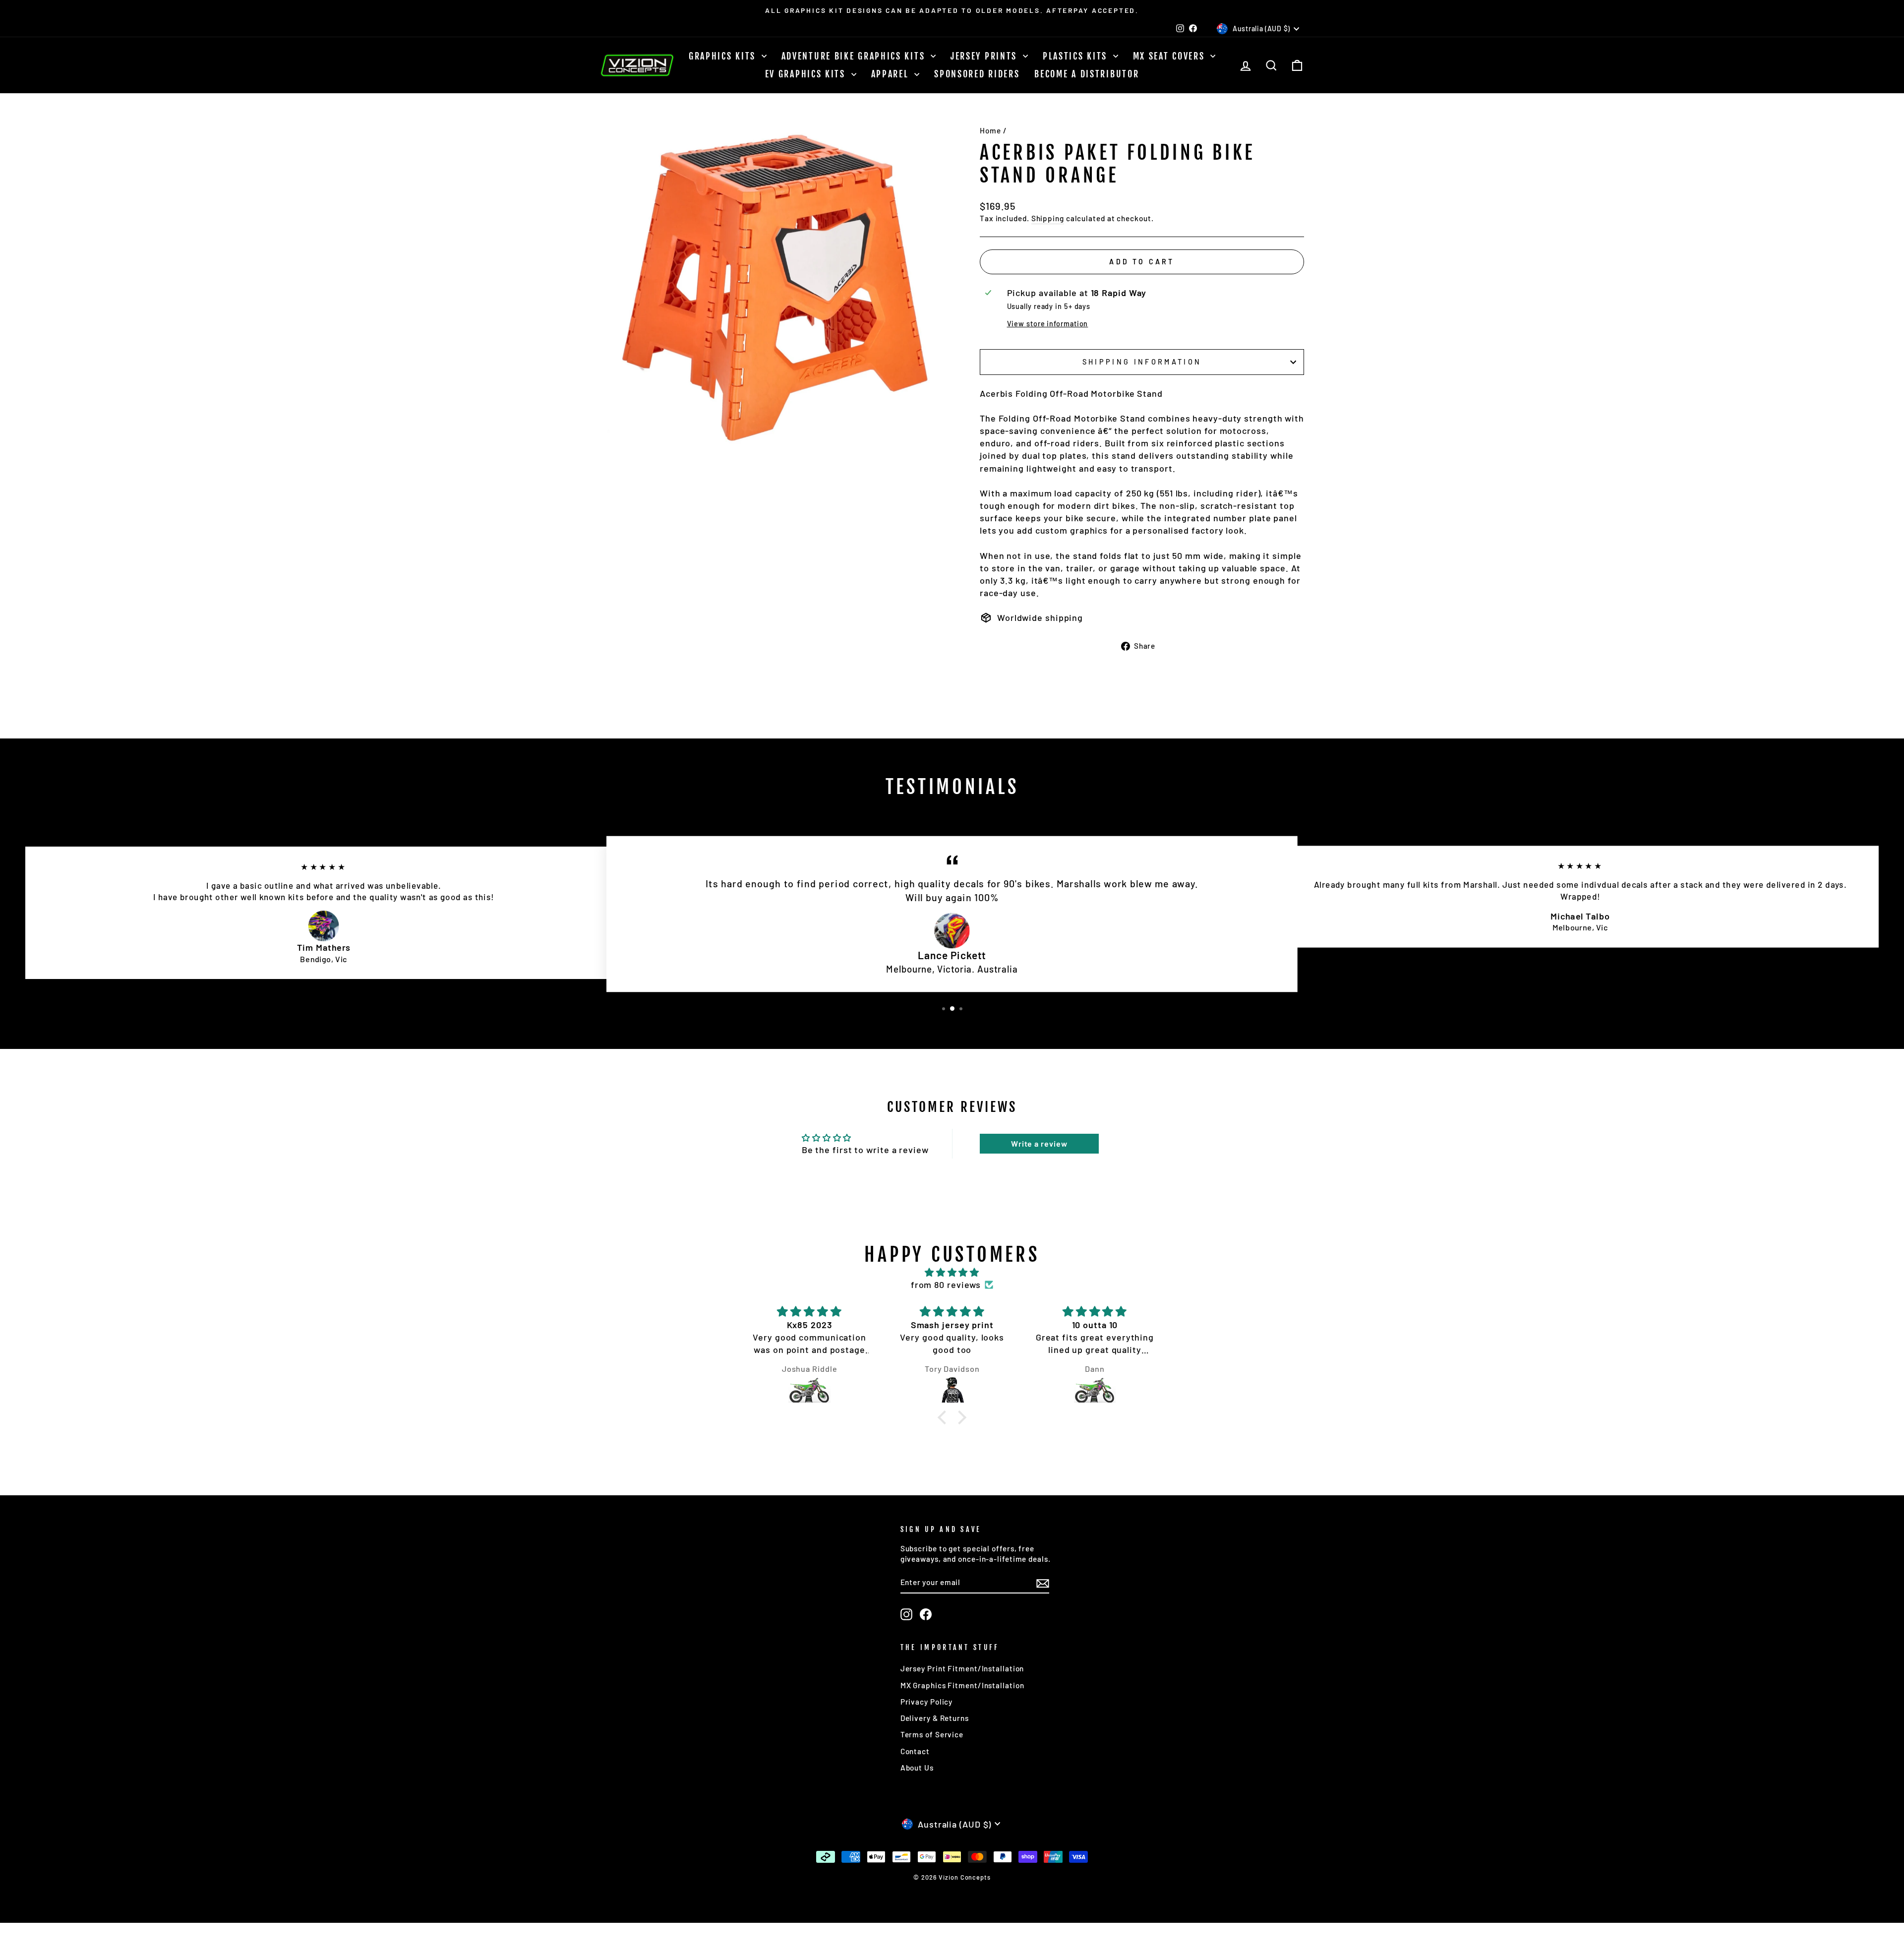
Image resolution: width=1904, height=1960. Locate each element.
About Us (917, 1768)
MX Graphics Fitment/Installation (962, 1685)
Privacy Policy (927, 1702)
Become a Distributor (1087, 74)
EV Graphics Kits (807, 74)
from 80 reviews (946, 1285)
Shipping (1048, 218)
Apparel (892, 74)
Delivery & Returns (935, 1718)
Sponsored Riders (977, 74)
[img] (952, 1272)
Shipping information (1142, 362)
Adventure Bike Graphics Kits (855, 56)
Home (990, 130)
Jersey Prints (985, 56)
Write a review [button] (1039, 1143)
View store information (1048, 324)
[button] (944, 1417)
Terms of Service (932, 1734)
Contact (915, 1751)
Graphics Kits (724, 56)
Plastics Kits (1077, 56)
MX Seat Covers (1171, 56)
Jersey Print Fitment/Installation (962, 1668)
